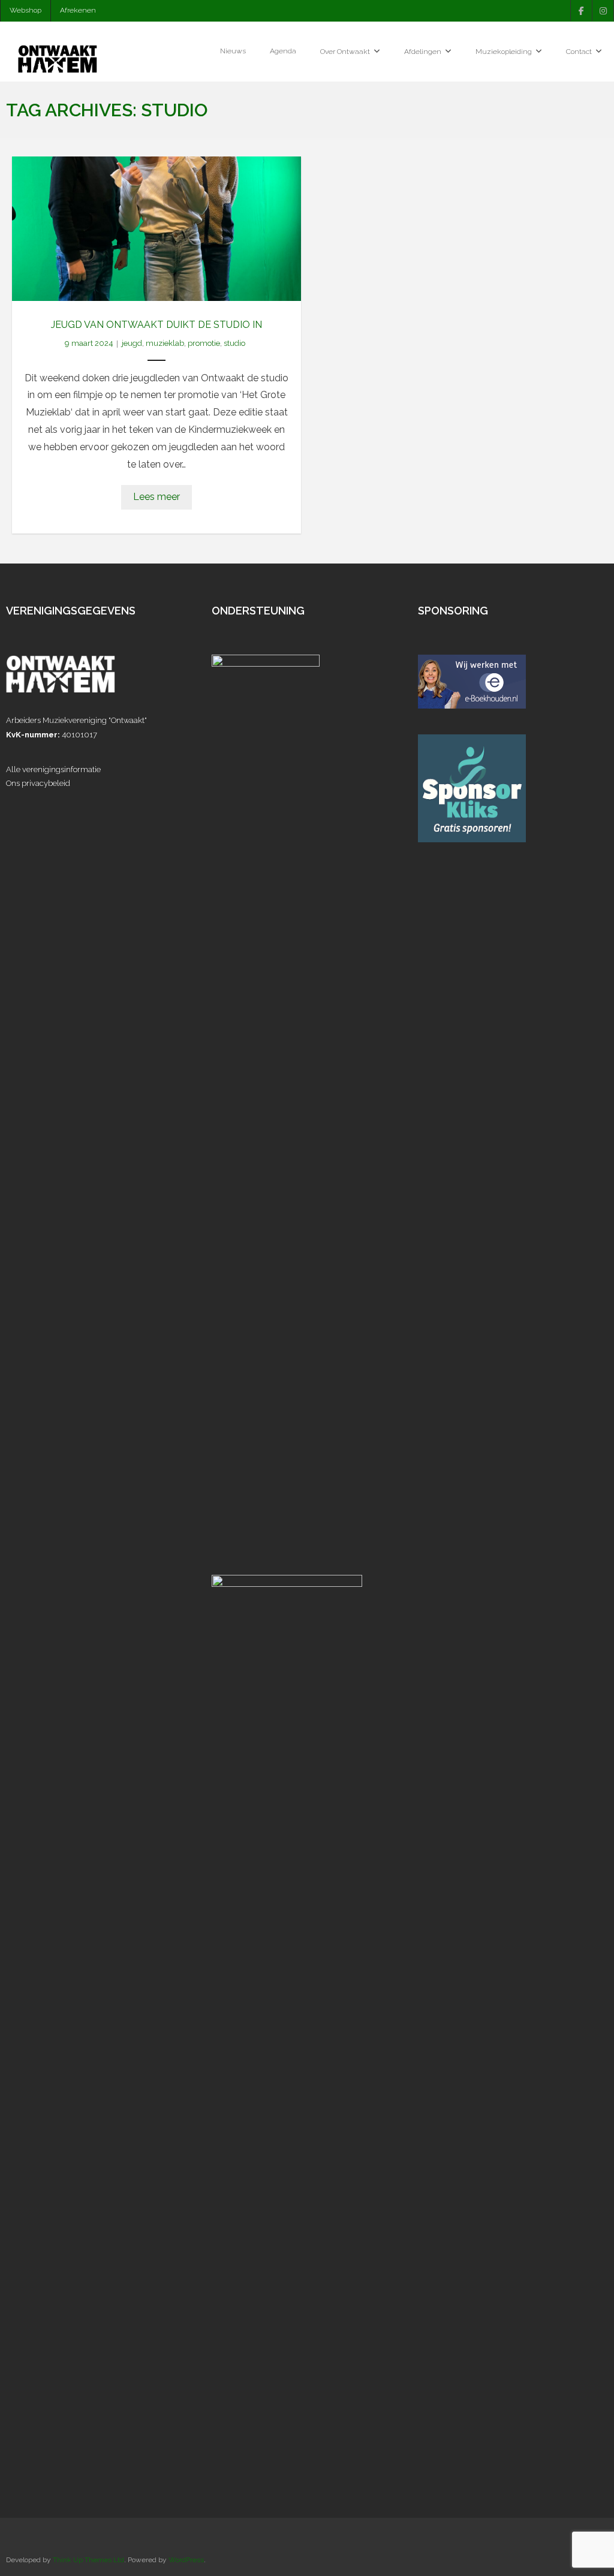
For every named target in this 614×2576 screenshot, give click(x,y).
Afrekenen (78, 10)
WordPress (186, 2560)
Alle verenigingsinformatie (53, 769)
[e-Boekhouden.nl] (472, 706)
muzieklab (165, 343)
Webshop (25, 10)
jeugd (132, 343)
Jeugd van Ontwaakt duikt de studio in (156, 325)
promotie (204, 343)
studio (234, 343)
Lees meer (156, 497)
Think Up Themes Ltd (88, 2560)
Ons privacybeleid (38, 783)
